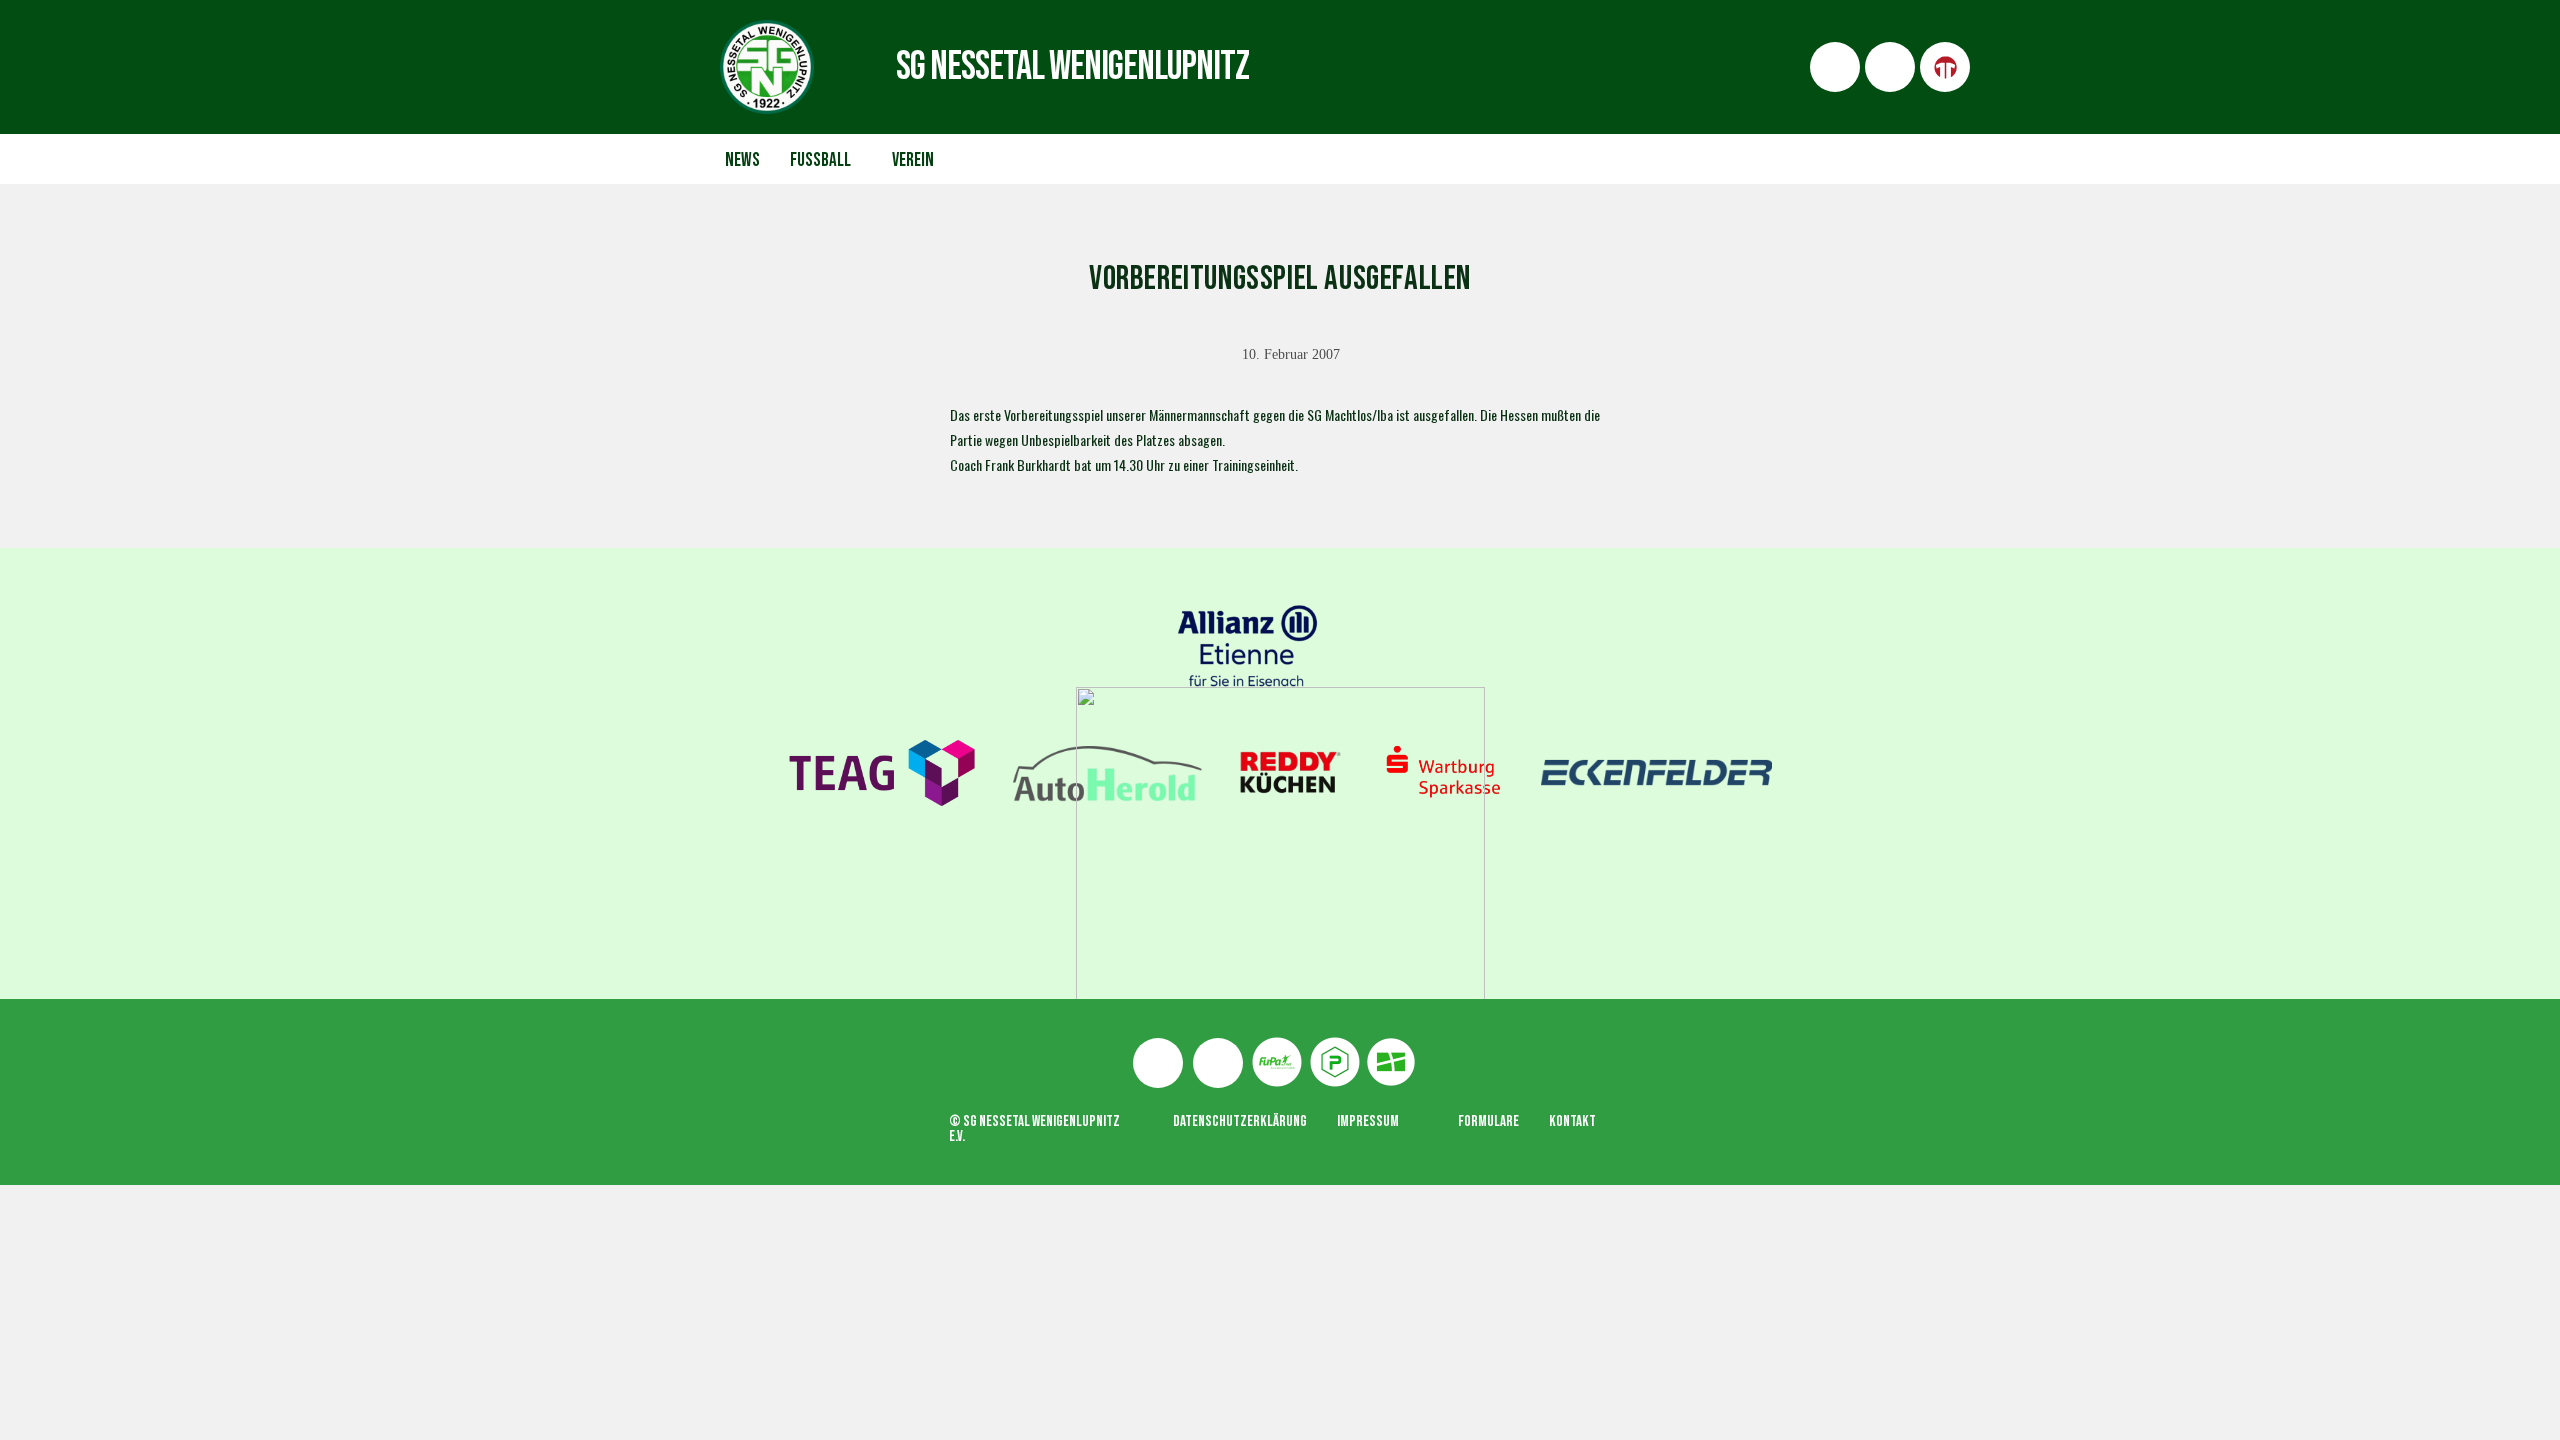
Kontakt (1572, 1121)
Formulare (1488, 1121)
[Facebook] (1158, 1063)
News (742, 160)
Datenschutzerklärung (1240, 1121)
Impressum (1368, 1121)
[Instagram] (1218, 1063)
